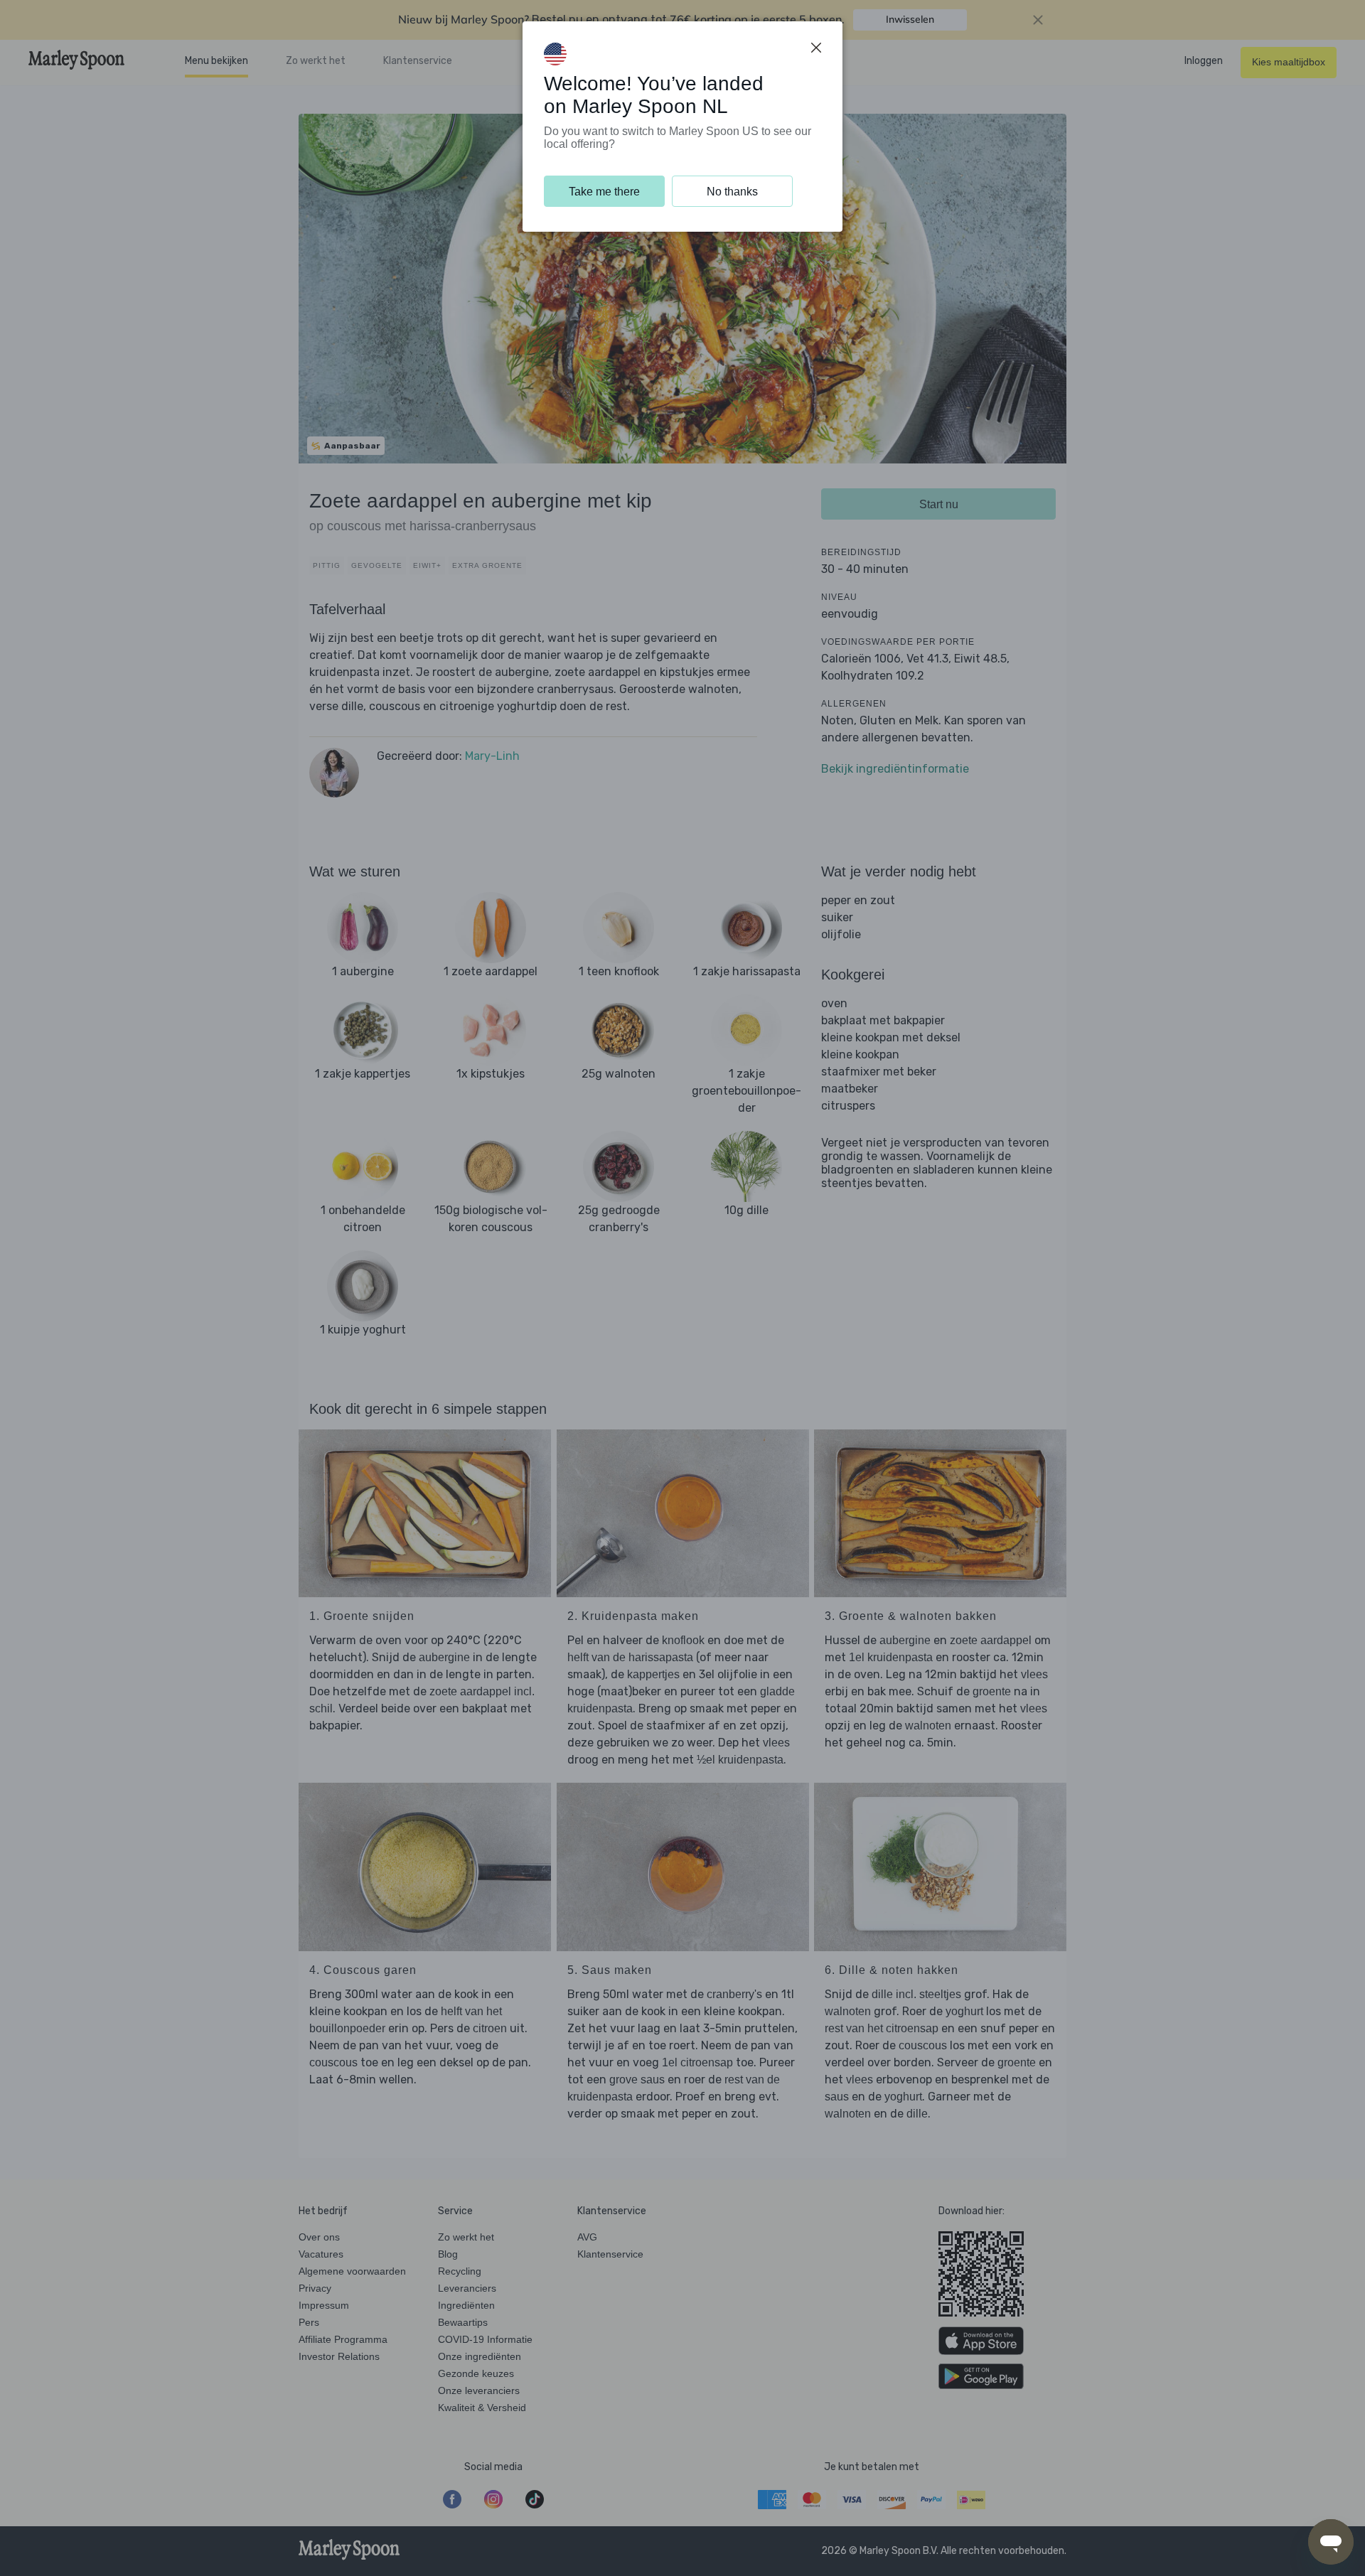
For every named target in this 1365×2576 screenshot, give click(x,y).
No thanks (732, 192)
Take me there (604, 192)
